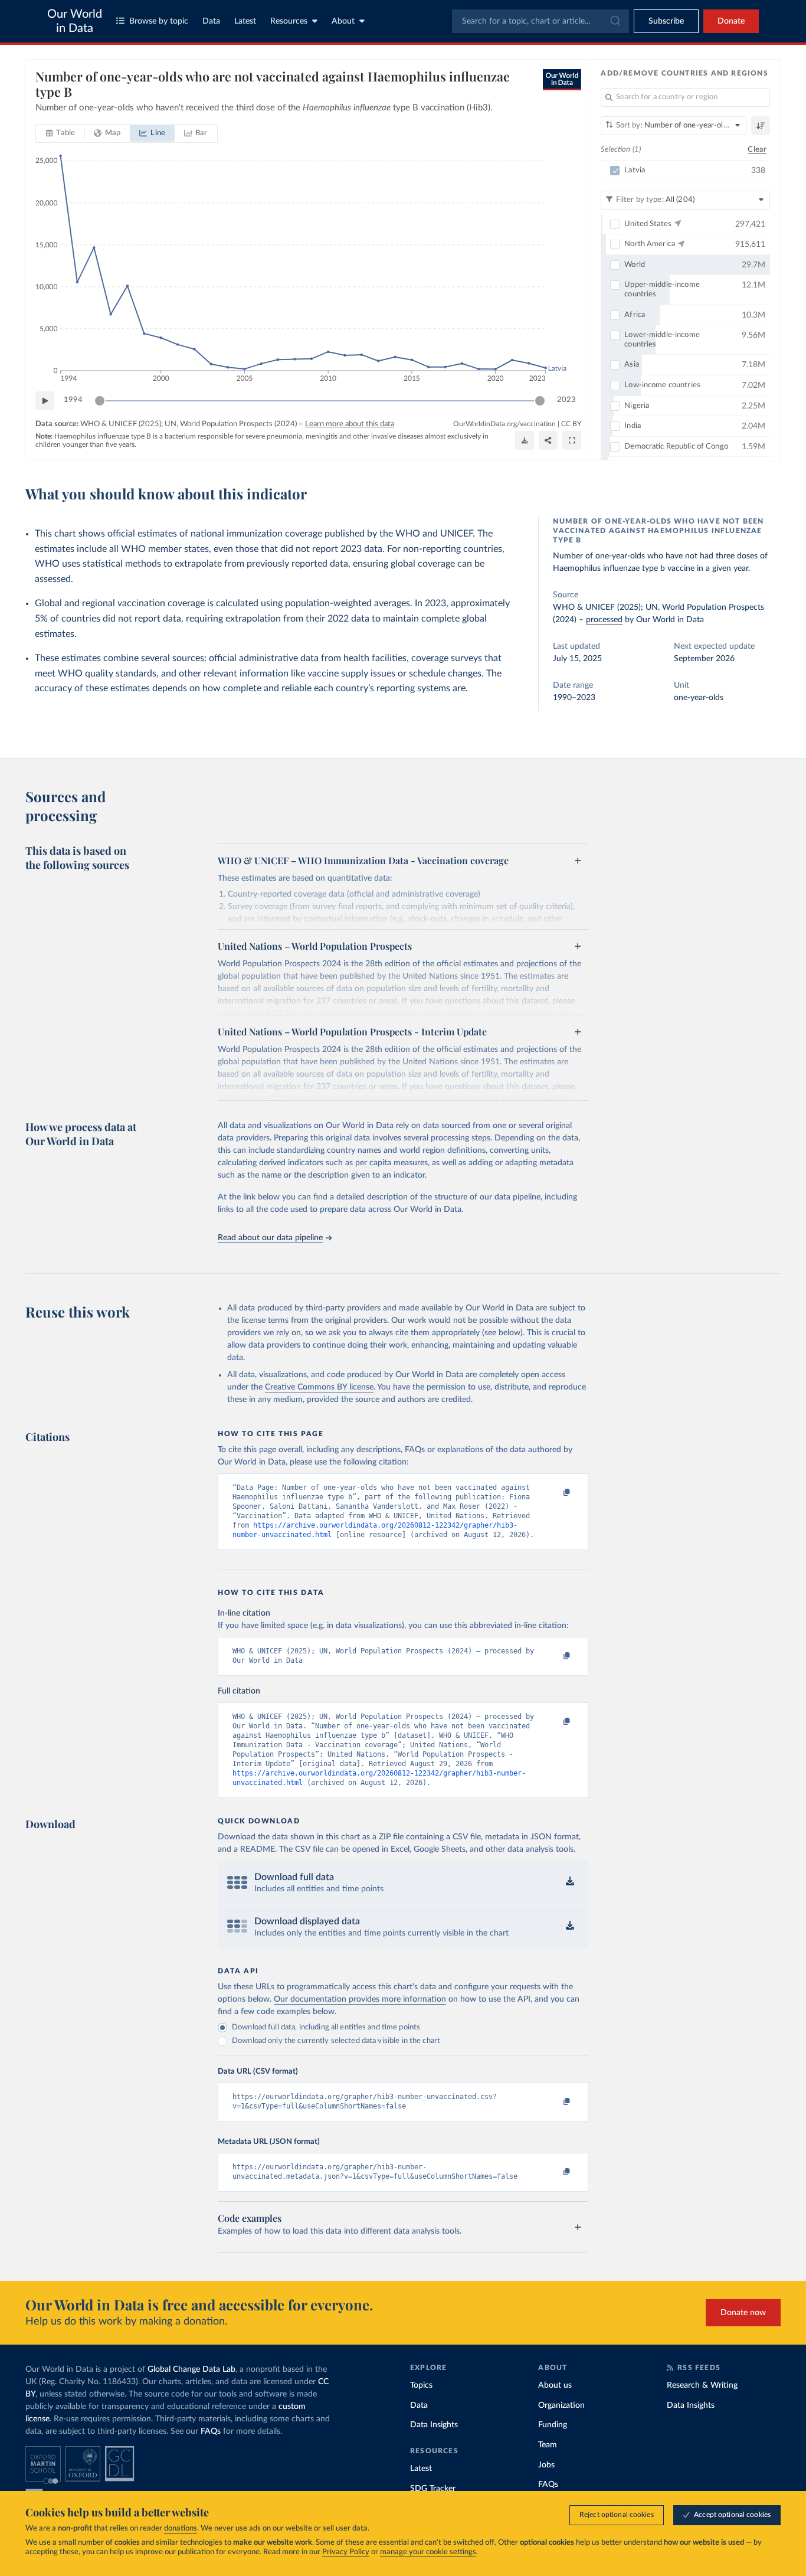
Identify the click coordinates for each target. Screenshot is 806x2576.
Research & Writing (702, 2385)
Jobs (546, 2465)
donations (181, 2528)
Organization (561, 2405)
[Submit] (615, 21)
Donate (731, 21)
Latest (245, 21)
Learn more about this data (350, 424)
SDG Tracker (433, 2489)
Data (211, 21)
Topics (421, 2385)
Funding (553, 2425)
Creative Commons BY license (319, 1387)
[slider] (100, 401)
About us (555, 2385)
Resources (289, 21)
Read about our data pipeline (270, 1238)
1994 (73, 400)
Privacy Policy (346, 2552)
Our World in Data (75, 21)
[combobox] (540, 21)
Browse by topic (159, 21)
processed (604, 620)
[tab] (60, 133)
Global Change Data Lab (191, 2369)
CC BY (571, 424)
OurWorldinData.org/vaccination (504, 424)
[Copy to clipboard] (555, 1493)
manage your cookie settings (428, 2552)
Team (548, 2445)
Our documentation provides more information (360, 1999)
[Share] (548, 440)
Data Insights (434, 2425)
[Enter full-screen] (572, 440)
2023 (566, 400)
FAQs (211, 2431)
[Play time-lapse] (45, 401)
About (343, 21)
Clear (757, 150)
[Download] (525, 440)
